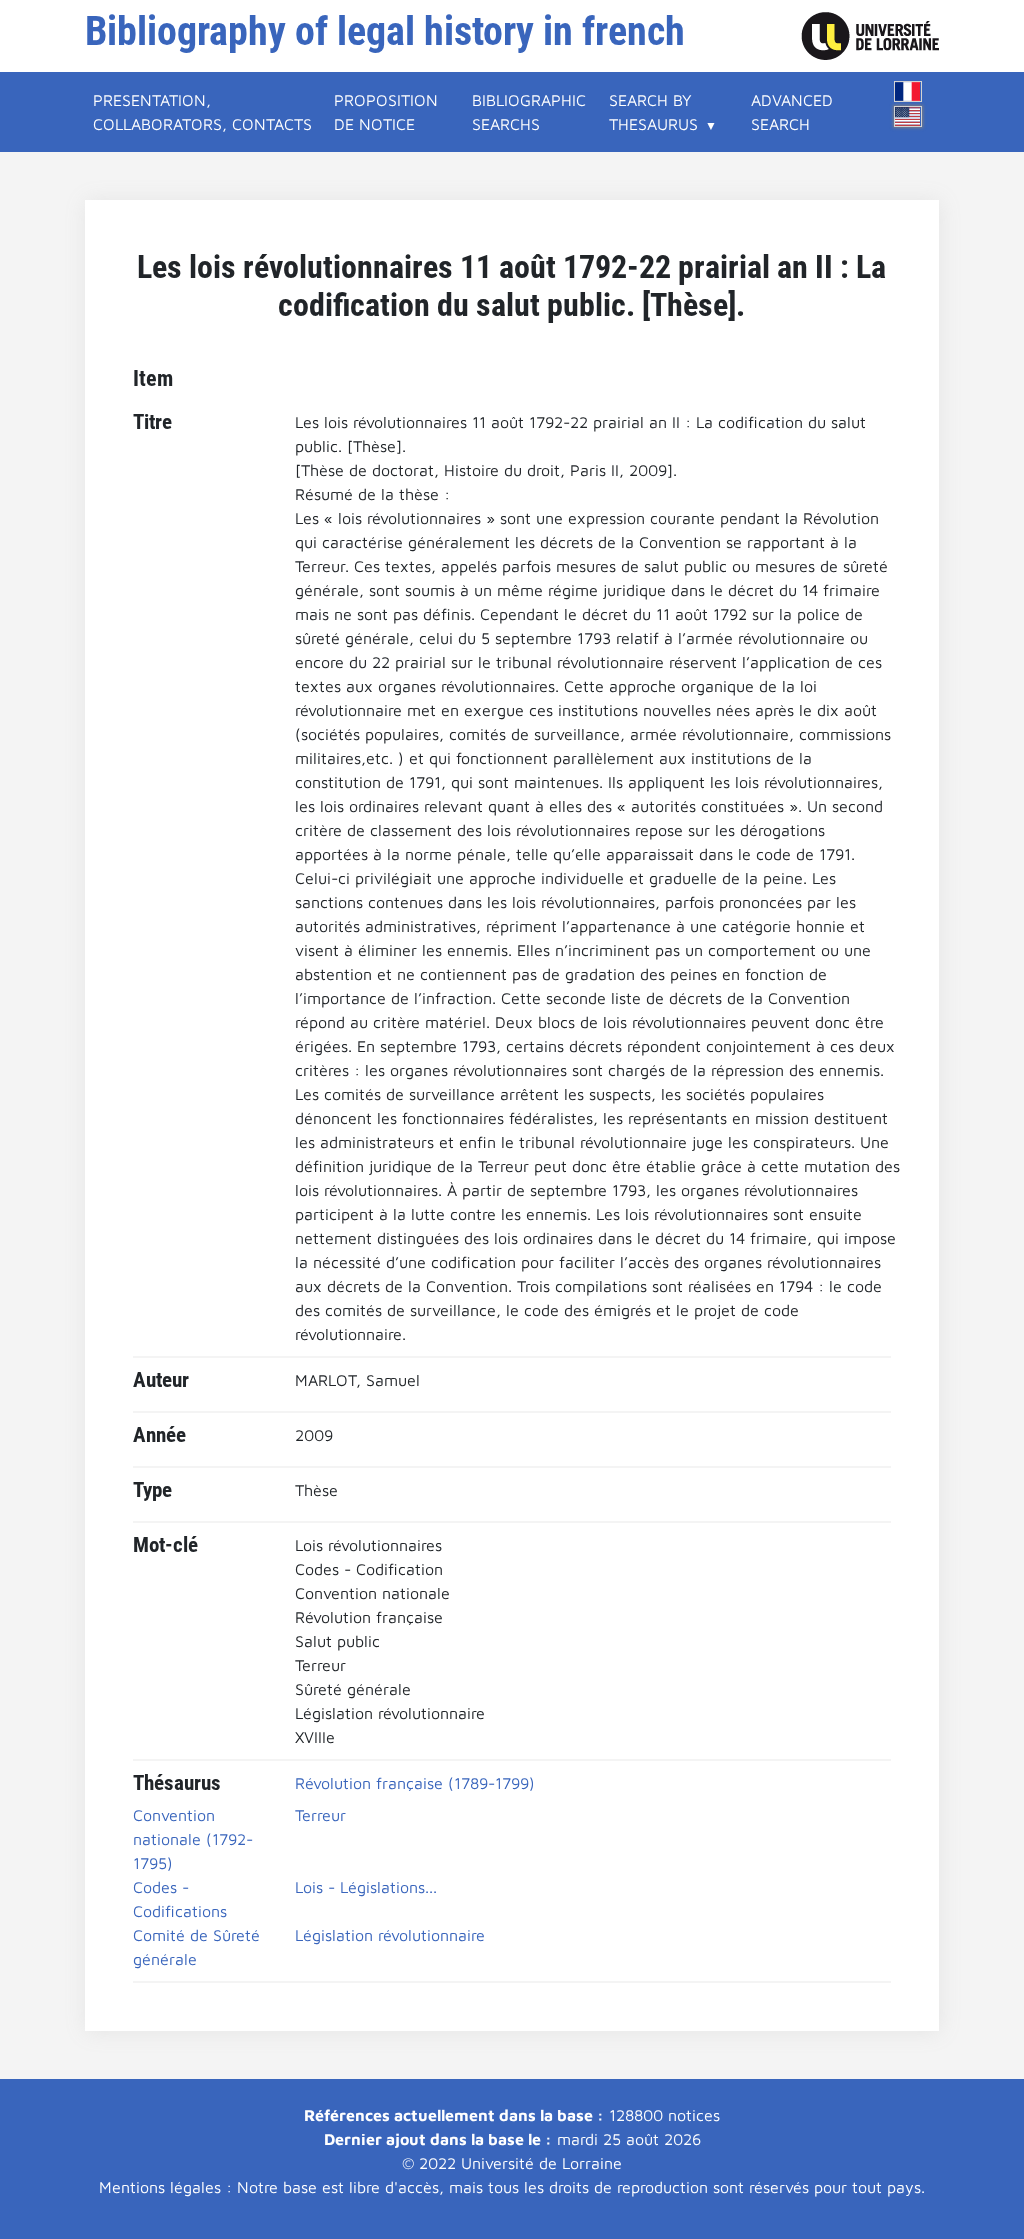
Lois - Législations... (366, 1887)
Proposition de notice (386, 112)
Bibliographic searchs (529, 112)
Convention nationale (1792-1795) (193, 1839)
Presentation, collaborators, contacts (202, 112)
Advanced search (792, 112)
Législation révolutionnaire (390, 1935)
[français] (908, 91)
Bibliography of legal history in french (385, 31)
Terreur (320, 1815)
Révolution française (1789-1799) (415, 1783)
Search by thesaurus (653, 112)
